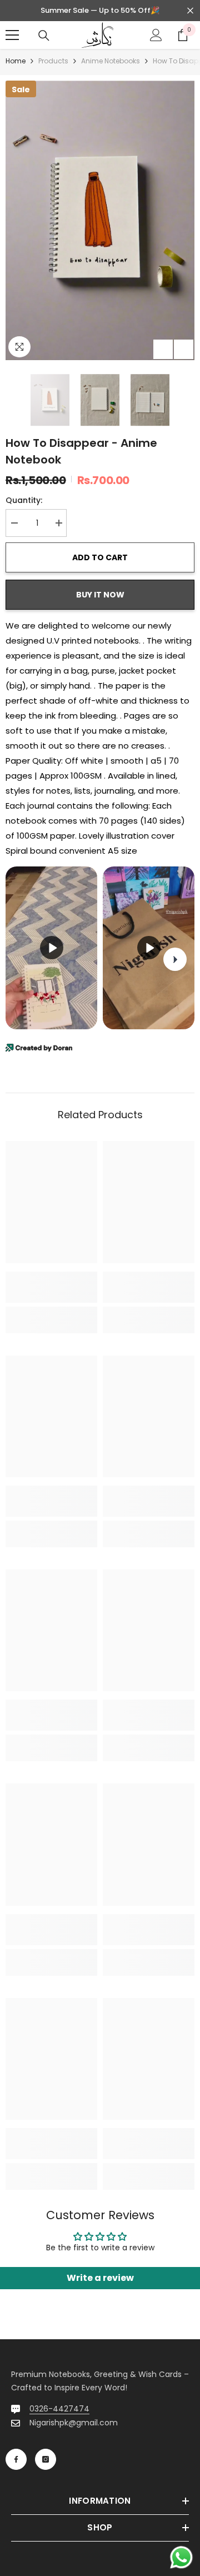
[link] (51, 1287)
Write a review (100, 2278)
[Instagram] (46, 2459)
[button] (163, 349)
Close (190, 11)
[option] (100, 220)
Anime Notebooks (111, 61)
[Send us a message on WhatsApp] (181, 2557)
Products (53, 61)
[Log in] (156, 35)
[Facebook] (16, 2459)
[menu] (12, 35)
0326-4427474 (59, 2409)
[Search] (44, 36)
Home (16, 61)
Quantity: (24, 500)
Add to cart (100, 557)
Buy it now (100, 595)
